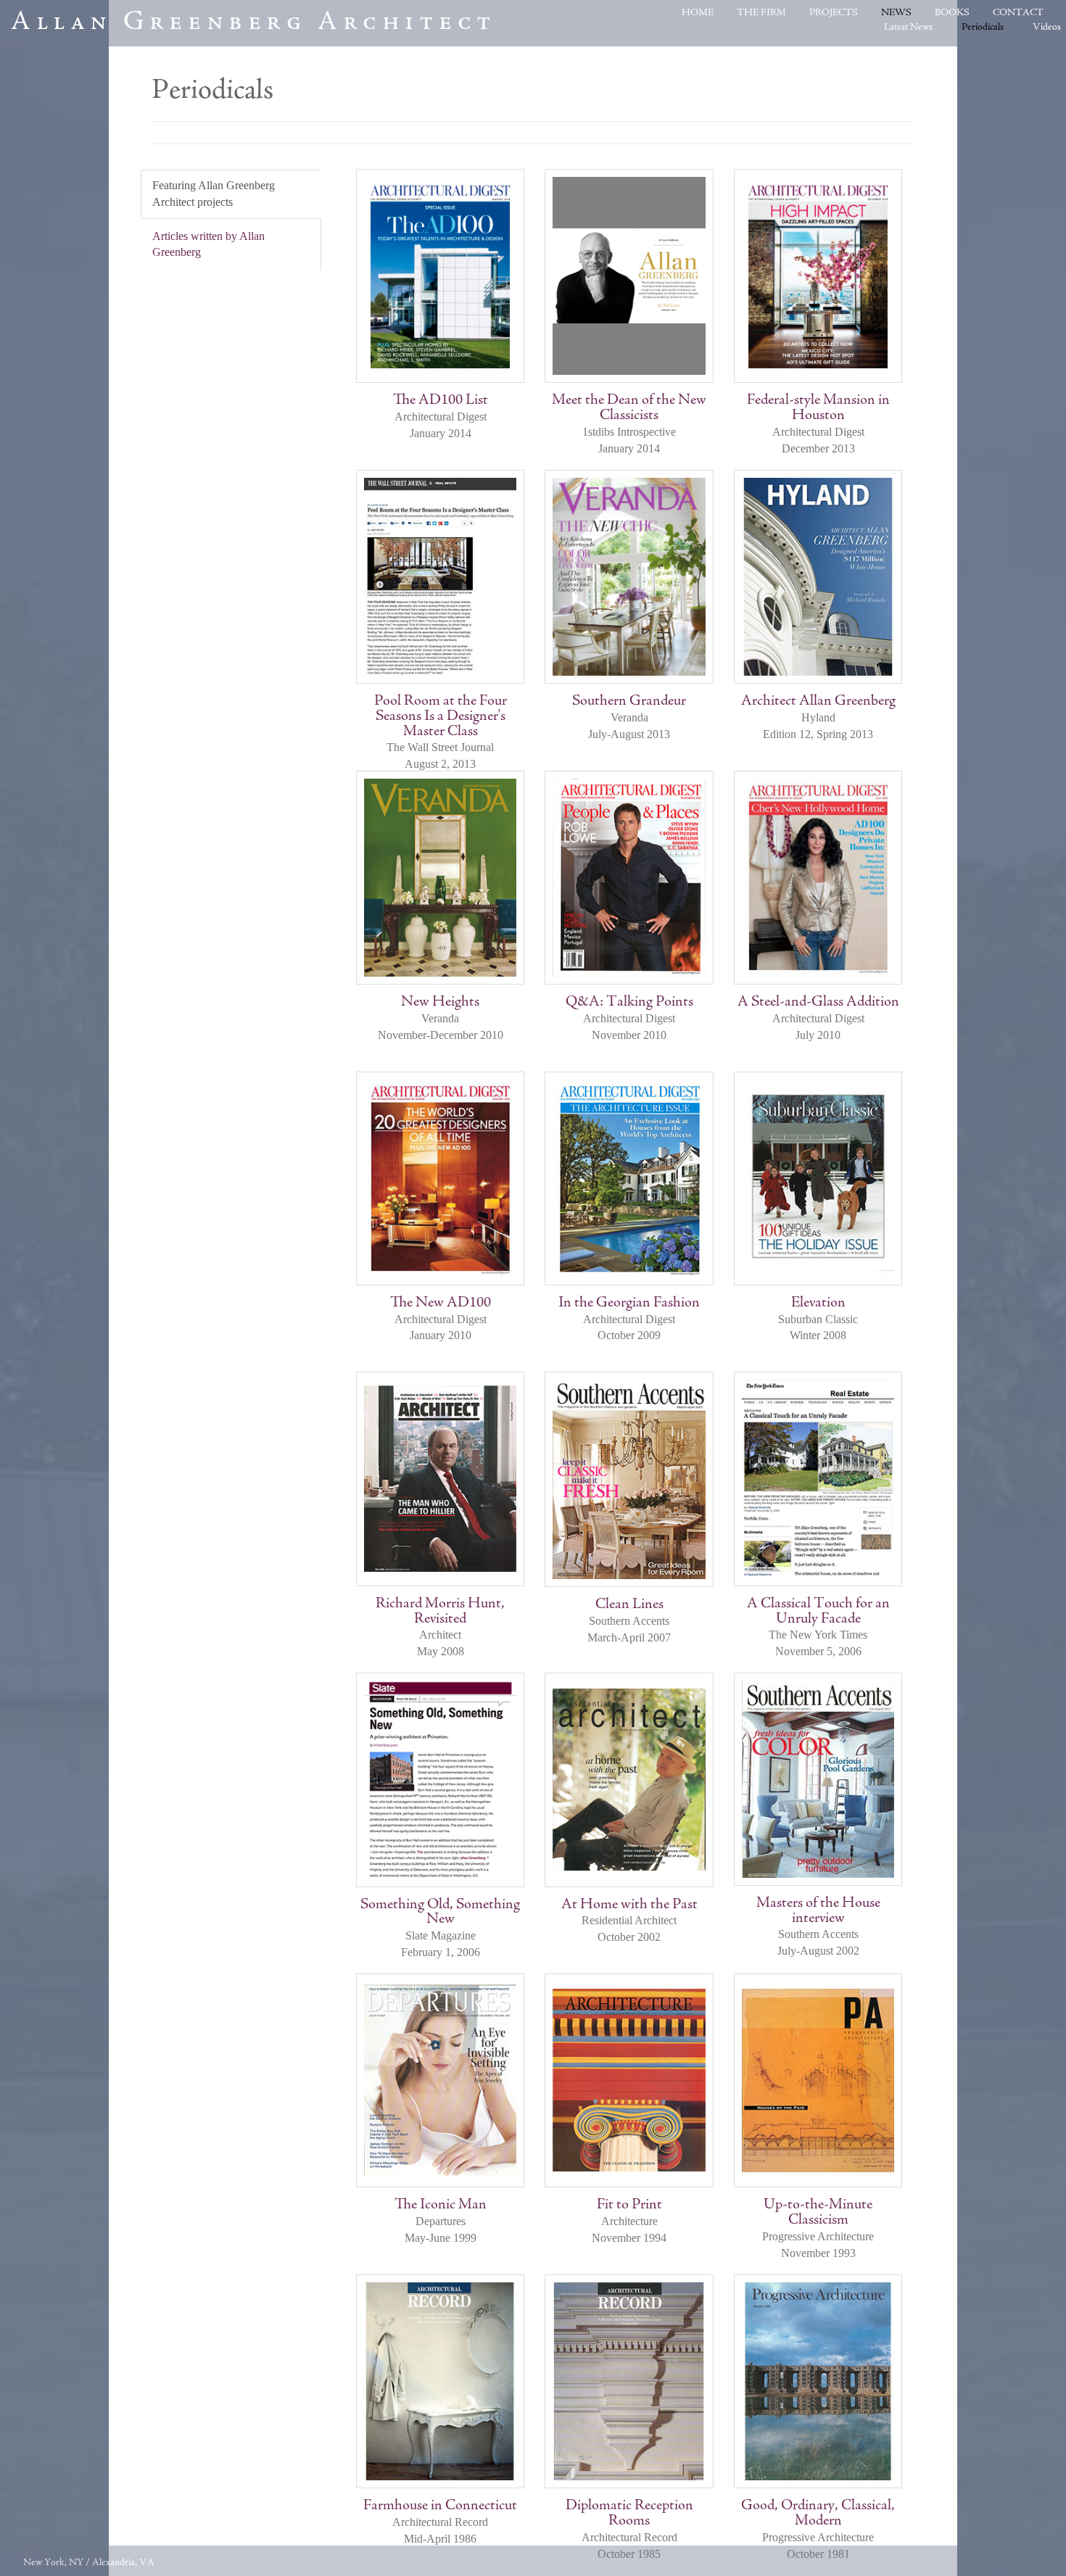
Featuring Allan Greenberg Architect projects (214, 194)
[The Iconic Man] (440, 2080)
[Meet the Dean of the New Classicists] (629, 276)
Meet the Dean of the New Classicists (629, 408)
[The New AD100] (440, 1179)
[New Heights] (440, 878)
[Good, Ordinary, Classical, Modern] (818, 2381)
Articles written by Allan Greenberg (208, 244)
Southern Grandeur (629, 701)
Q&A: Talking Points (629, 1002)
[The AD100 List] (440, 276)
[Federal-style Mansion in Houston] (818, 276)
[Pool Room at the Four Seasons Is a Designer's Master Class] (440, 577)
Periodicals (983, 28)
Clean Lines (629, 1605)
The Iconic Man (441, 2205)
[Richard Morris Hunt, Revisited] (440, 1479)
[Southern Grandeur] (629, 577)
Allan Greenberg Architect (254, 23)
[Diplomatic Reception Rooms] (629, 2381)
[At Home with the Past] (629, 1780)
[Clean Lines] (629, 1479)
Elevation (818, 1303)
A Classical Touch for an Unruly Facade (818, 1612)
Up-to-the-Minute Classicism (818, 2213)
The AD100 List (441, 401)
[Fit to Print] (629, 2080)
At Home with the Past (629, 1905)
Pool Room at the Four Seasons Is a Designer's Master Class (441, 717)
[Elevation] (818, 1179)
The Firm (761, 13)
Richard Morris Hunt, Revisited (440, 1612)
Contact (1018, 13)
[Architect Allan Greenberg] (818, 577)
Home (698, 13)
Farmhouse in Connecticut (440, 2506)
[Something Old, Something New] (440, 1780)
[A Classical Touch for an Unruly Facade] (818, 1479)
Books (952, 13)
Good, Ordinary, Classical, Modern (818, 2514)
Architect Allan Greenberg (818, 701)
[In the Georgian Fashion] (629, 1179)
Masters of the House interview (818, 1911)
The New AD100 (441, 1303)
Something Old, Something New (440, 1913)
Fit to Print (629, 2205)
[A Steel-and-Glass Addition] (818, 878)
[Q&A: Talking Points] (629, 878)
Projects (834, 13)
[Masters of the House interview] (818, 1779)
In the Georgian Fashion (629, 1303)
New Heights (440, 1002)
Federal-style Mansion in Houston (818, 408)
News (896, 13)
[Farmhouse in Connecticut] (440, 2381)
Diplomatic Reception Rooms (629, 2514)
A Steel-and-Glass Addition (818, 1002)
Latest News (908, 28)
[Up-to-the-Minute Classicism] (818, 2080)
